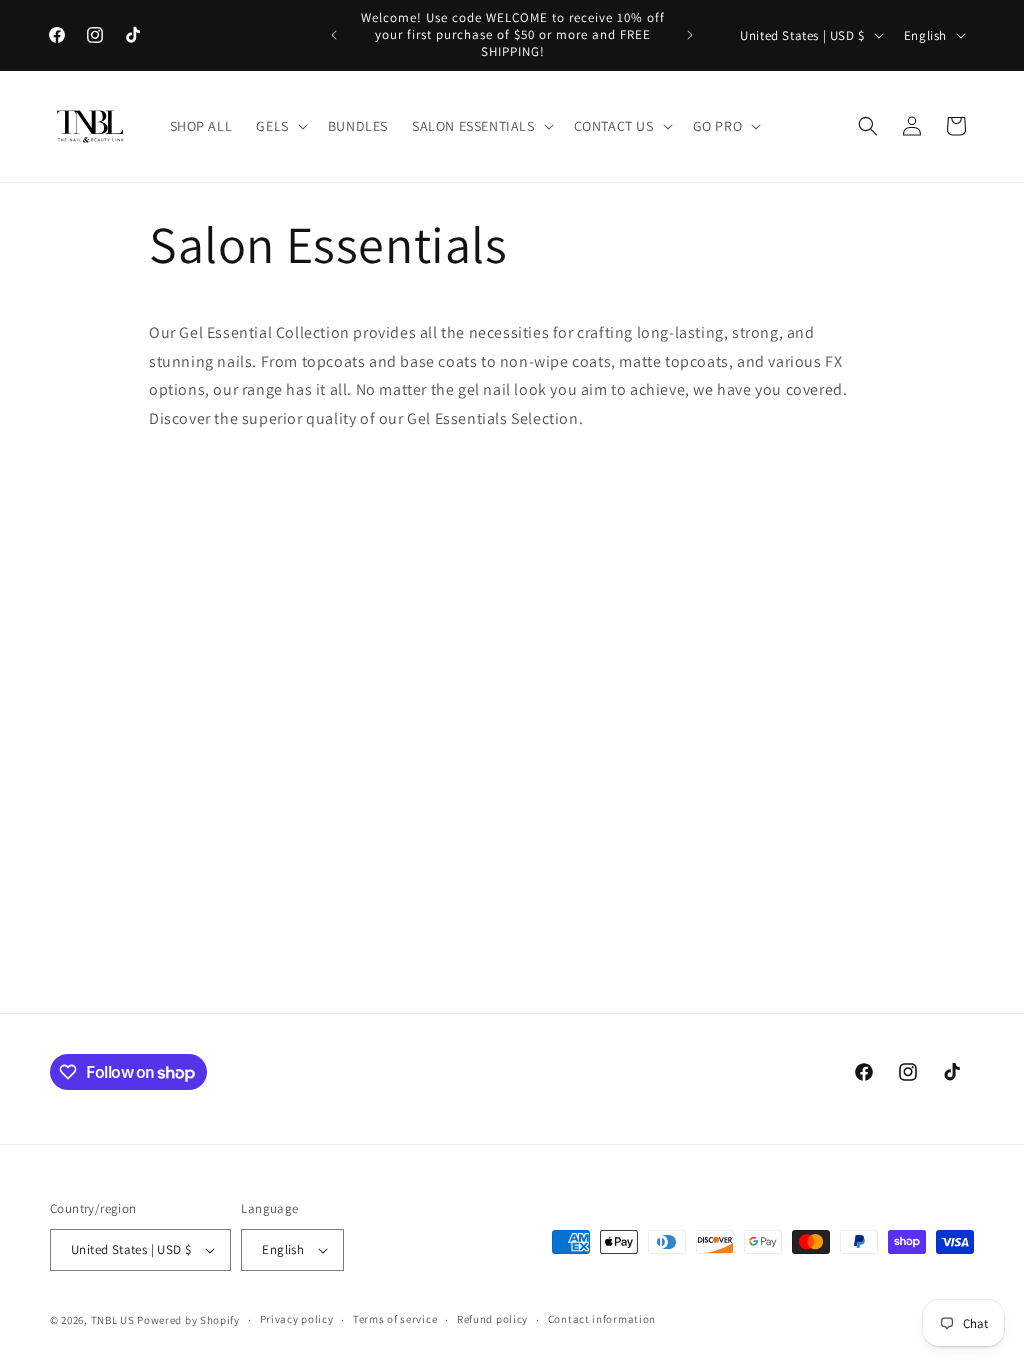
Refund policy (492, 1319)
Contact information (602, 1319)
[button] (279, 126)
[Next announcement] (690, 35)
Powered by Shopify (188, 1320)
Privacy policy (297, 1319)
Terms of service (395, 1319)
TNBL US (113, 1320)
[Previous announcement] (334, 35)
